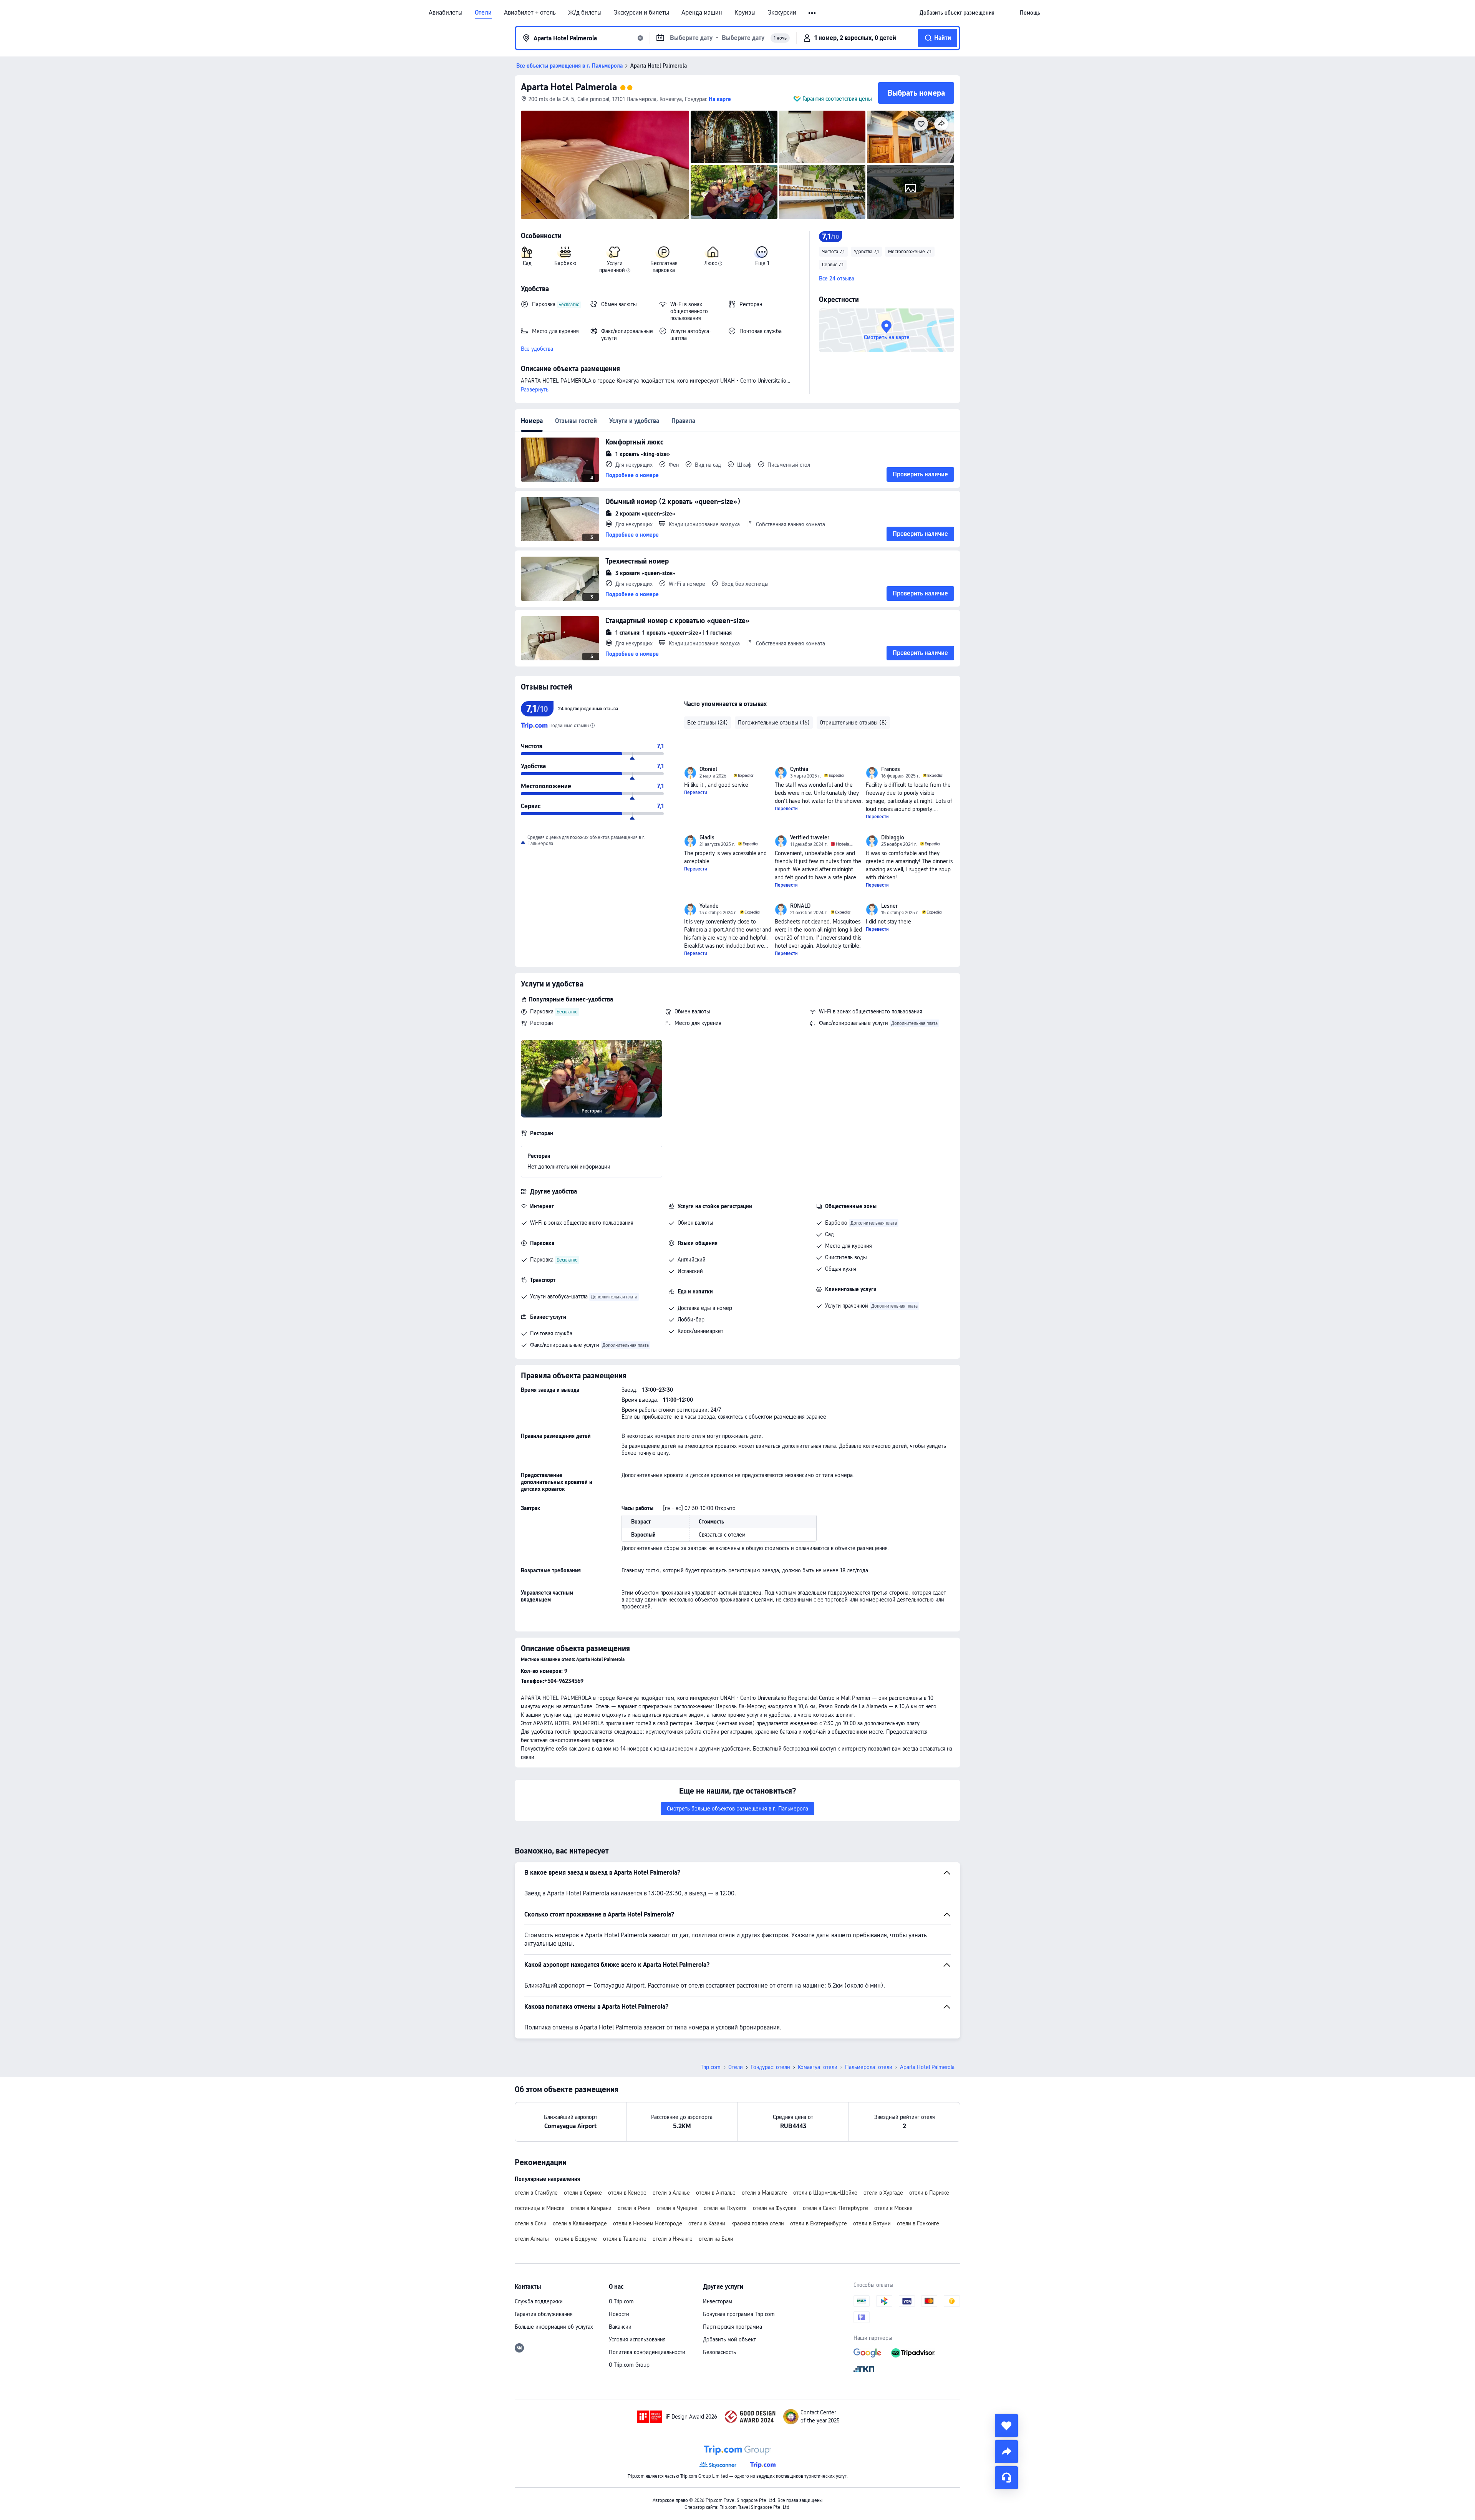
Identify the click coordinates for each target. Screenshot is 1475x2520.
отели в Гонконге (918, 2223)
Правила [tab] (683, 421)
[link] (957, 13)
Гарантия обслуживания (544, 2314)
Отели (483, 13)
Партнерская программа (733, 2327)
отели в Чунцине (677, 2208)
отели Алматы (532, 2239)
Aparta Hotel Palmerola (569, 87)
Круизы (745, 13)
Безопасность (719, 2352)
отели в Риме (634, 2208)
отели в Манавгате (764, 2193)
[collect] (1006, 2425)
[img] (605, 165)
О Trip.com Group (629, 2365)
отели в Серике (583, 2193)
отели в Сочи (531, 2223)
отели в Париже (929, 2193)
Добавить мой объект (729, 2339)
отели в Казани (707, 2223)
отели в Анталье (716, 2193)
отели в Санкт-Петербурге (835, 2208)
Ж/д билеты (585, 13)
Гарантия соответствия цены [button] (837, 99)
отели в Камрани (591, 2208)
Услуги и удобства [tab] (634, 421)
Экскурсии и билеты (641, 13)
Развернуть (535, 390)
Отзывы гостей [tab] (576, 421)
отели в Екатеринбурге (819, 2223)
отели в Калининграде (580, 2223)
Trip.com (711, 2067)
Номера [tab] (532, 421)
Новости (619, 2314)
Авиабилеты (446, 13)
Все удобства (537, 349)
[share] (1006, 2452)
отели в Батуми (872, 2223)
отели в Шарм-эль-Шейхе (825, 2193)
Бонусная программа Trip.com (739, 2314)
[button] (813, 13)
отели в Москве (893, 2208)
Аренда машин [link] (702, 13)
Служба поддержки (539, 2301)
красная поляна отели (758, 2223)
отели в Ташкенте (625, 2239)
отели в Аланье (671, 2193)
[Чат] (1006, 2478)
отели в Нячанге (673, 2239)
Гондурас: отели (770, 2067)
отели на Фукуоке (775, 2208)
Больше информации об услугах (554, 2327)
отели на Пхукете (725, 2208)
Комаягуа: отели (818, 2067)
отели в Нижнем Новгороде (648, 2223)
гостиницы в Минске (540, 2208)
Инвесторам (718, 2301)
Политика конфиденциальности (647, 2352)
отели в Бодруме (576, 2239)
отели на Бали (716, 2239)
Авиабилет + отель (530, 13)
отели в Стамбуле (536, 2193)
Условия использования (637, 2339)
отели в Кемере (627, 2193)
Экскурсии (782, 13)
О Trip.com (621, 2301)
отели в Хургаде (883, 2193)
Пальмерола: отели (869, 2067)
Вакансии (620, 2327)
